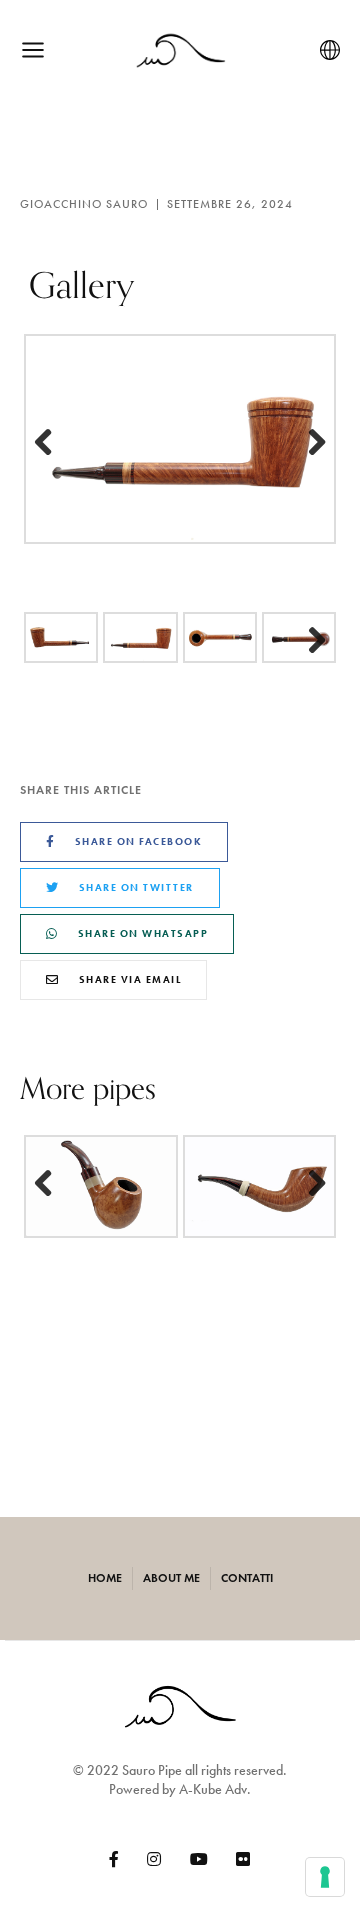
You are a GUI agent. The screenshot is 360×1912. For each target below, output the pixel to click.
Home (105, 1578)
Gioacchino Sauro (84, 204)
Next (306, 444)
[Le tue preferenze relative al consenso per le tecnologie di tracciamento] (325, 1877)
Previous (54, 444)
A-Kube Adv (213, 1789)
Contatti (247, 1578)
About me (171, 1578)
